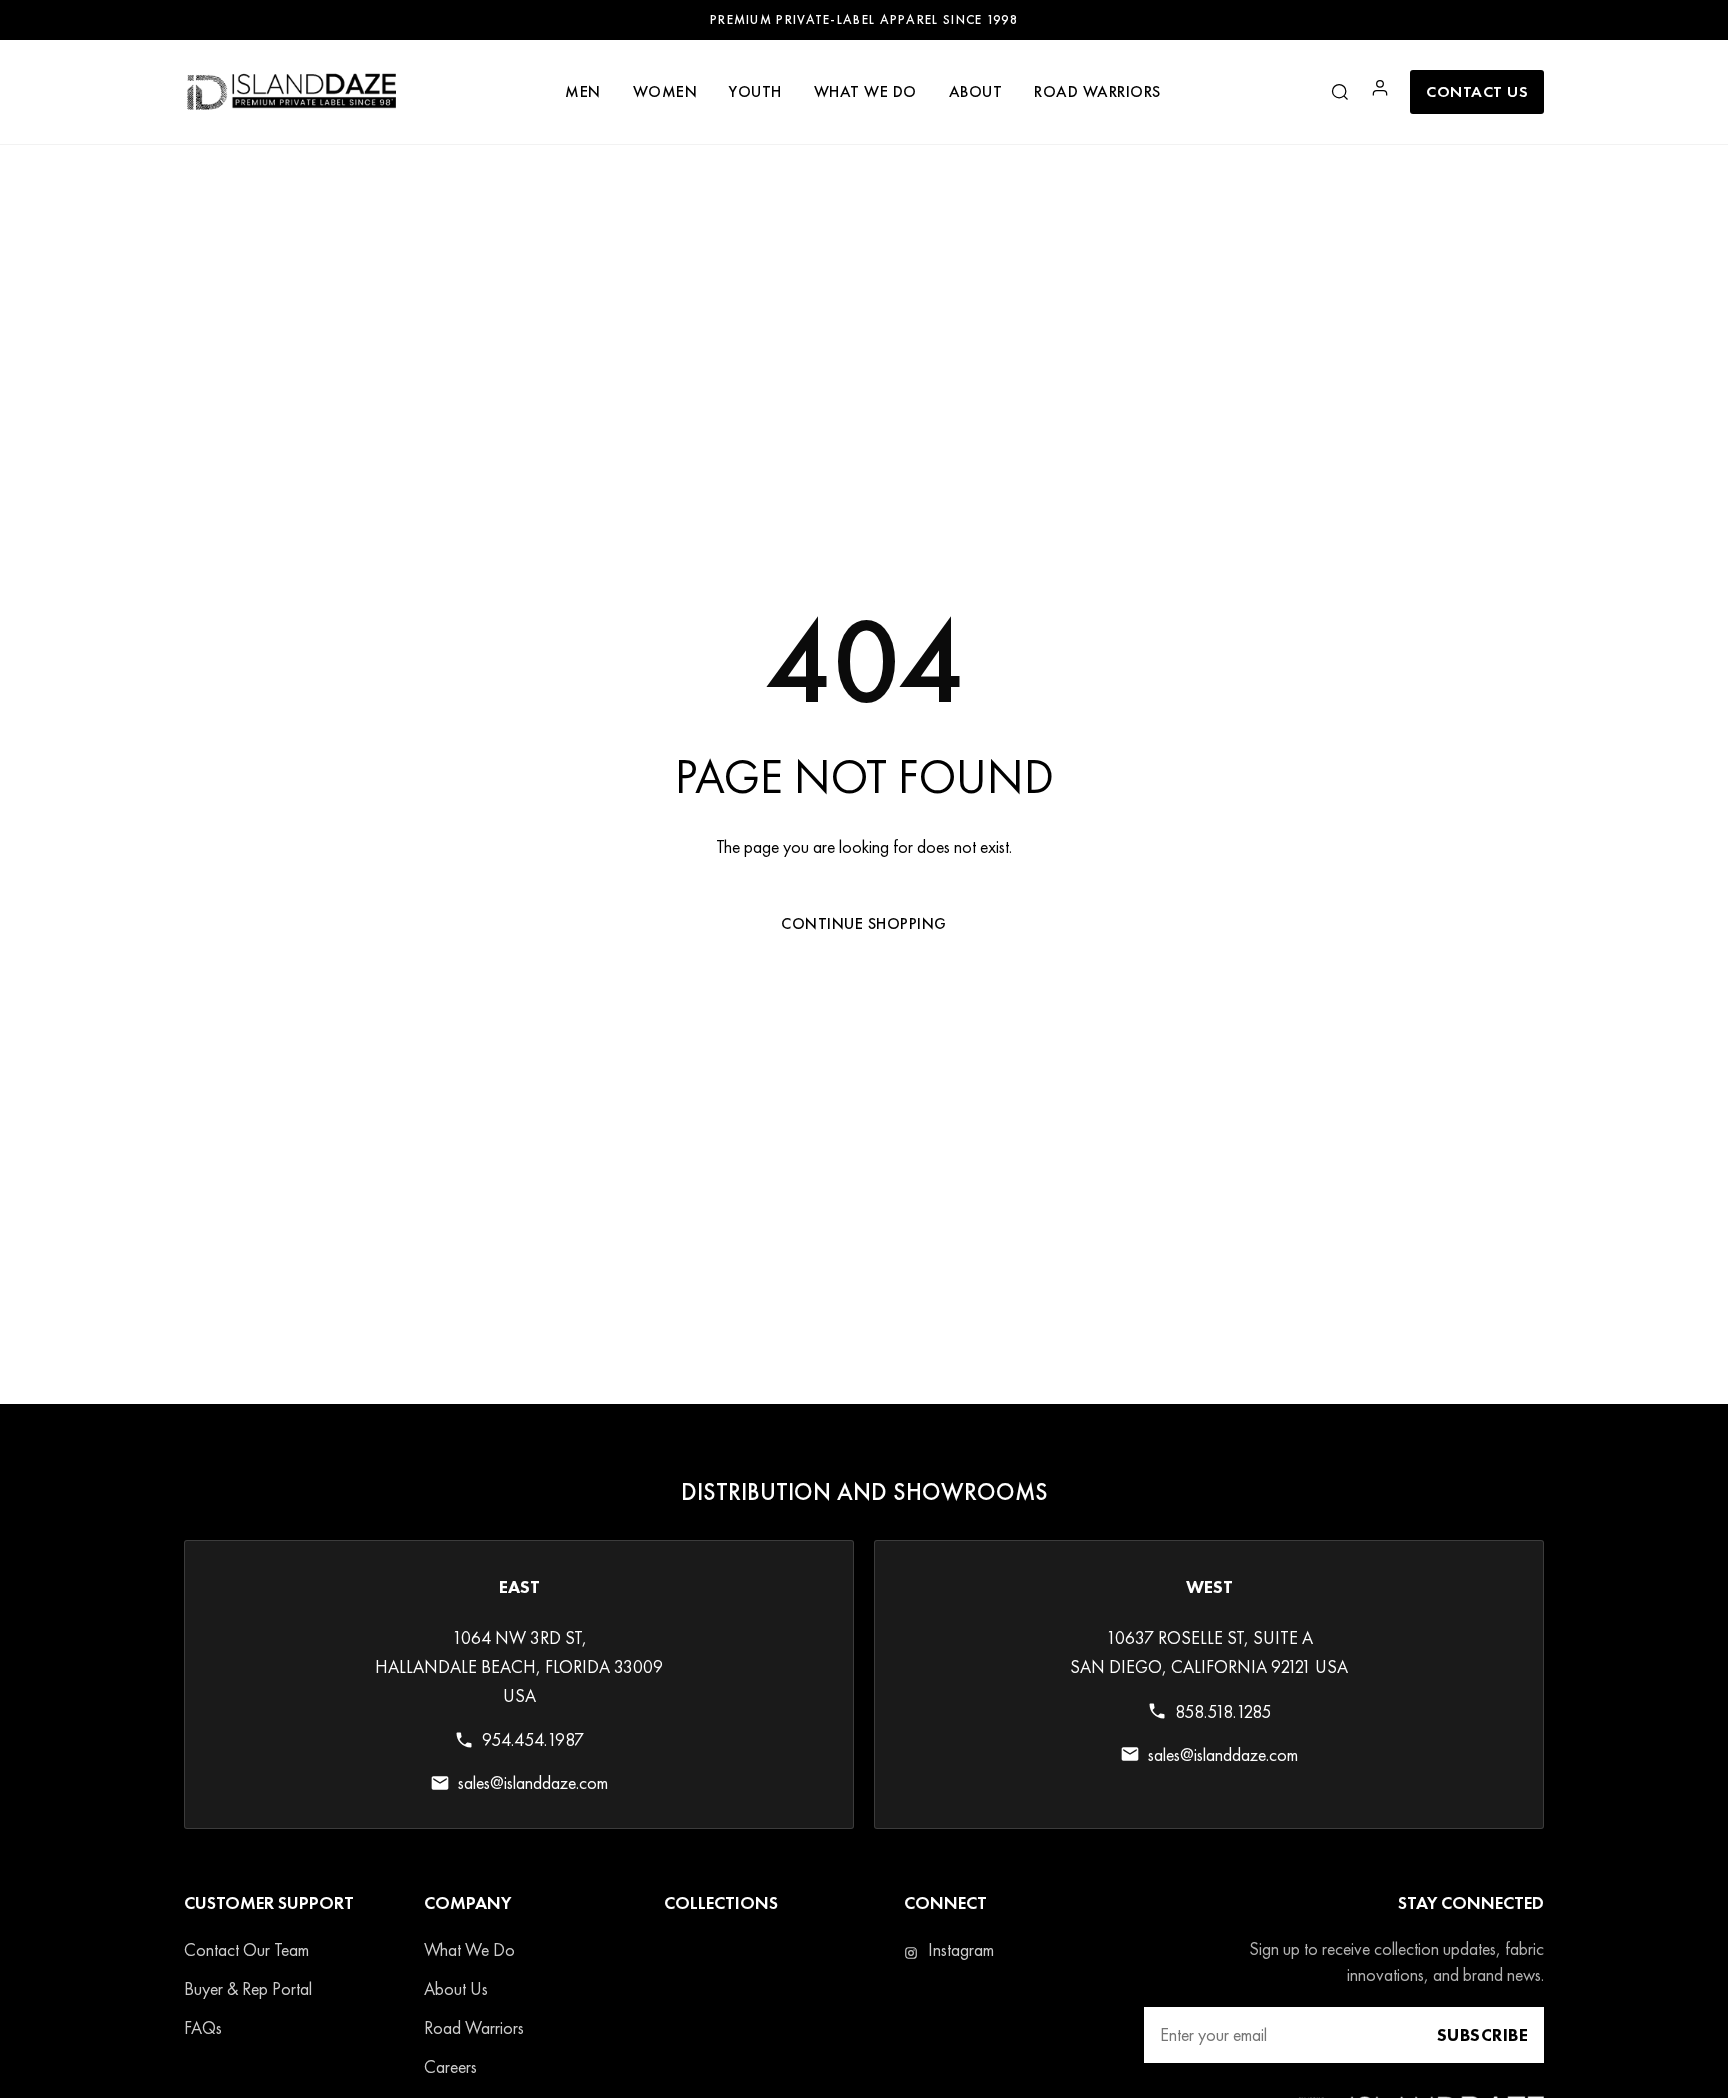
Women (665, 91)
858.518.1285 (1223, 1711)
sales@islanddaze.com (533, 1783)
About (976, 91)
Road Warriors (474, 2028)
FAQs (203, 2028)
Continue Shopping (864, 923)
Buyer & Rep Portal (248, 1989)
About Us (456, 1989)
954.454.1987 (533, 1740)
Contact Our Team (246, 1950)
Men (583, 91)
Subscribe (1483, 2035)
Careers (450, 2067)
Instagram (959, 1950)
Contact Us (1477, 91)
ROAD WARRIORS (1097, 91)
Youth (755, 91)
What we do (865, 91)
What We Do (469, 1950)
